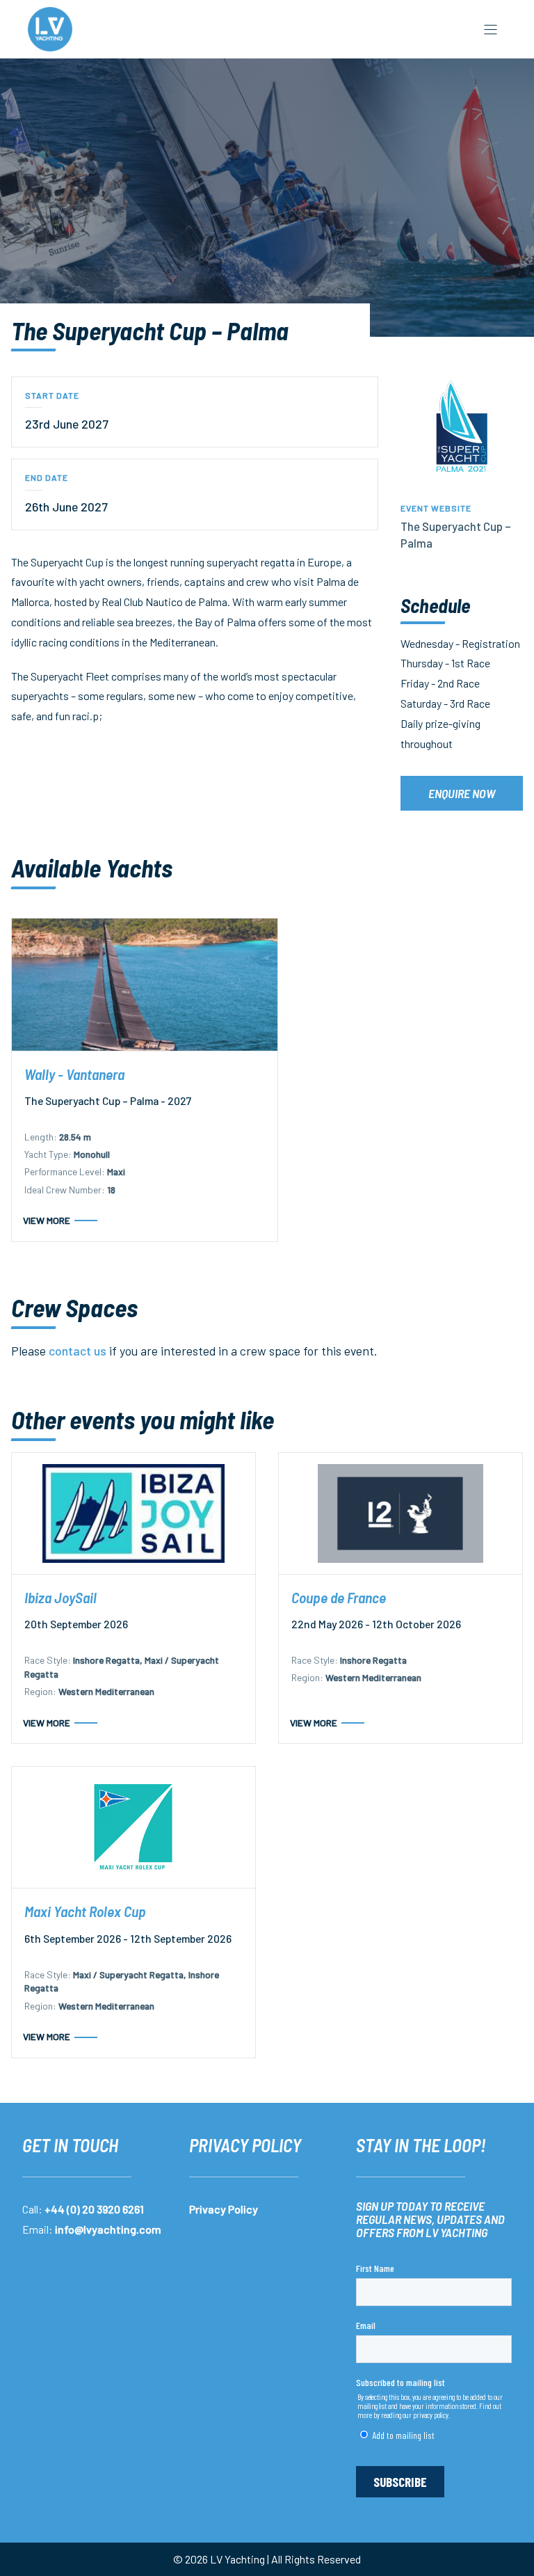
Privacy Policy (224, 2209)
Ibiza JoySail (60, 1597)
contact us (78, 1351)
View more (47, 1220)
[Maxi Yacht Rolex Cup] (133, 1827)
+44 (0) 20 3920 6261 (94, 2209)
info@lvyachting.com (108, 2229)
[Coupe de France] (400, 1513)
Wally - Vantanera (74, 1074)
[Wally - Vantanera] (145, 985)
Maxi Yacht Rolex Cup (85, 1911)
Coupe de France (339, 1597)
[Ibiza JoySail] (133, 1513)
